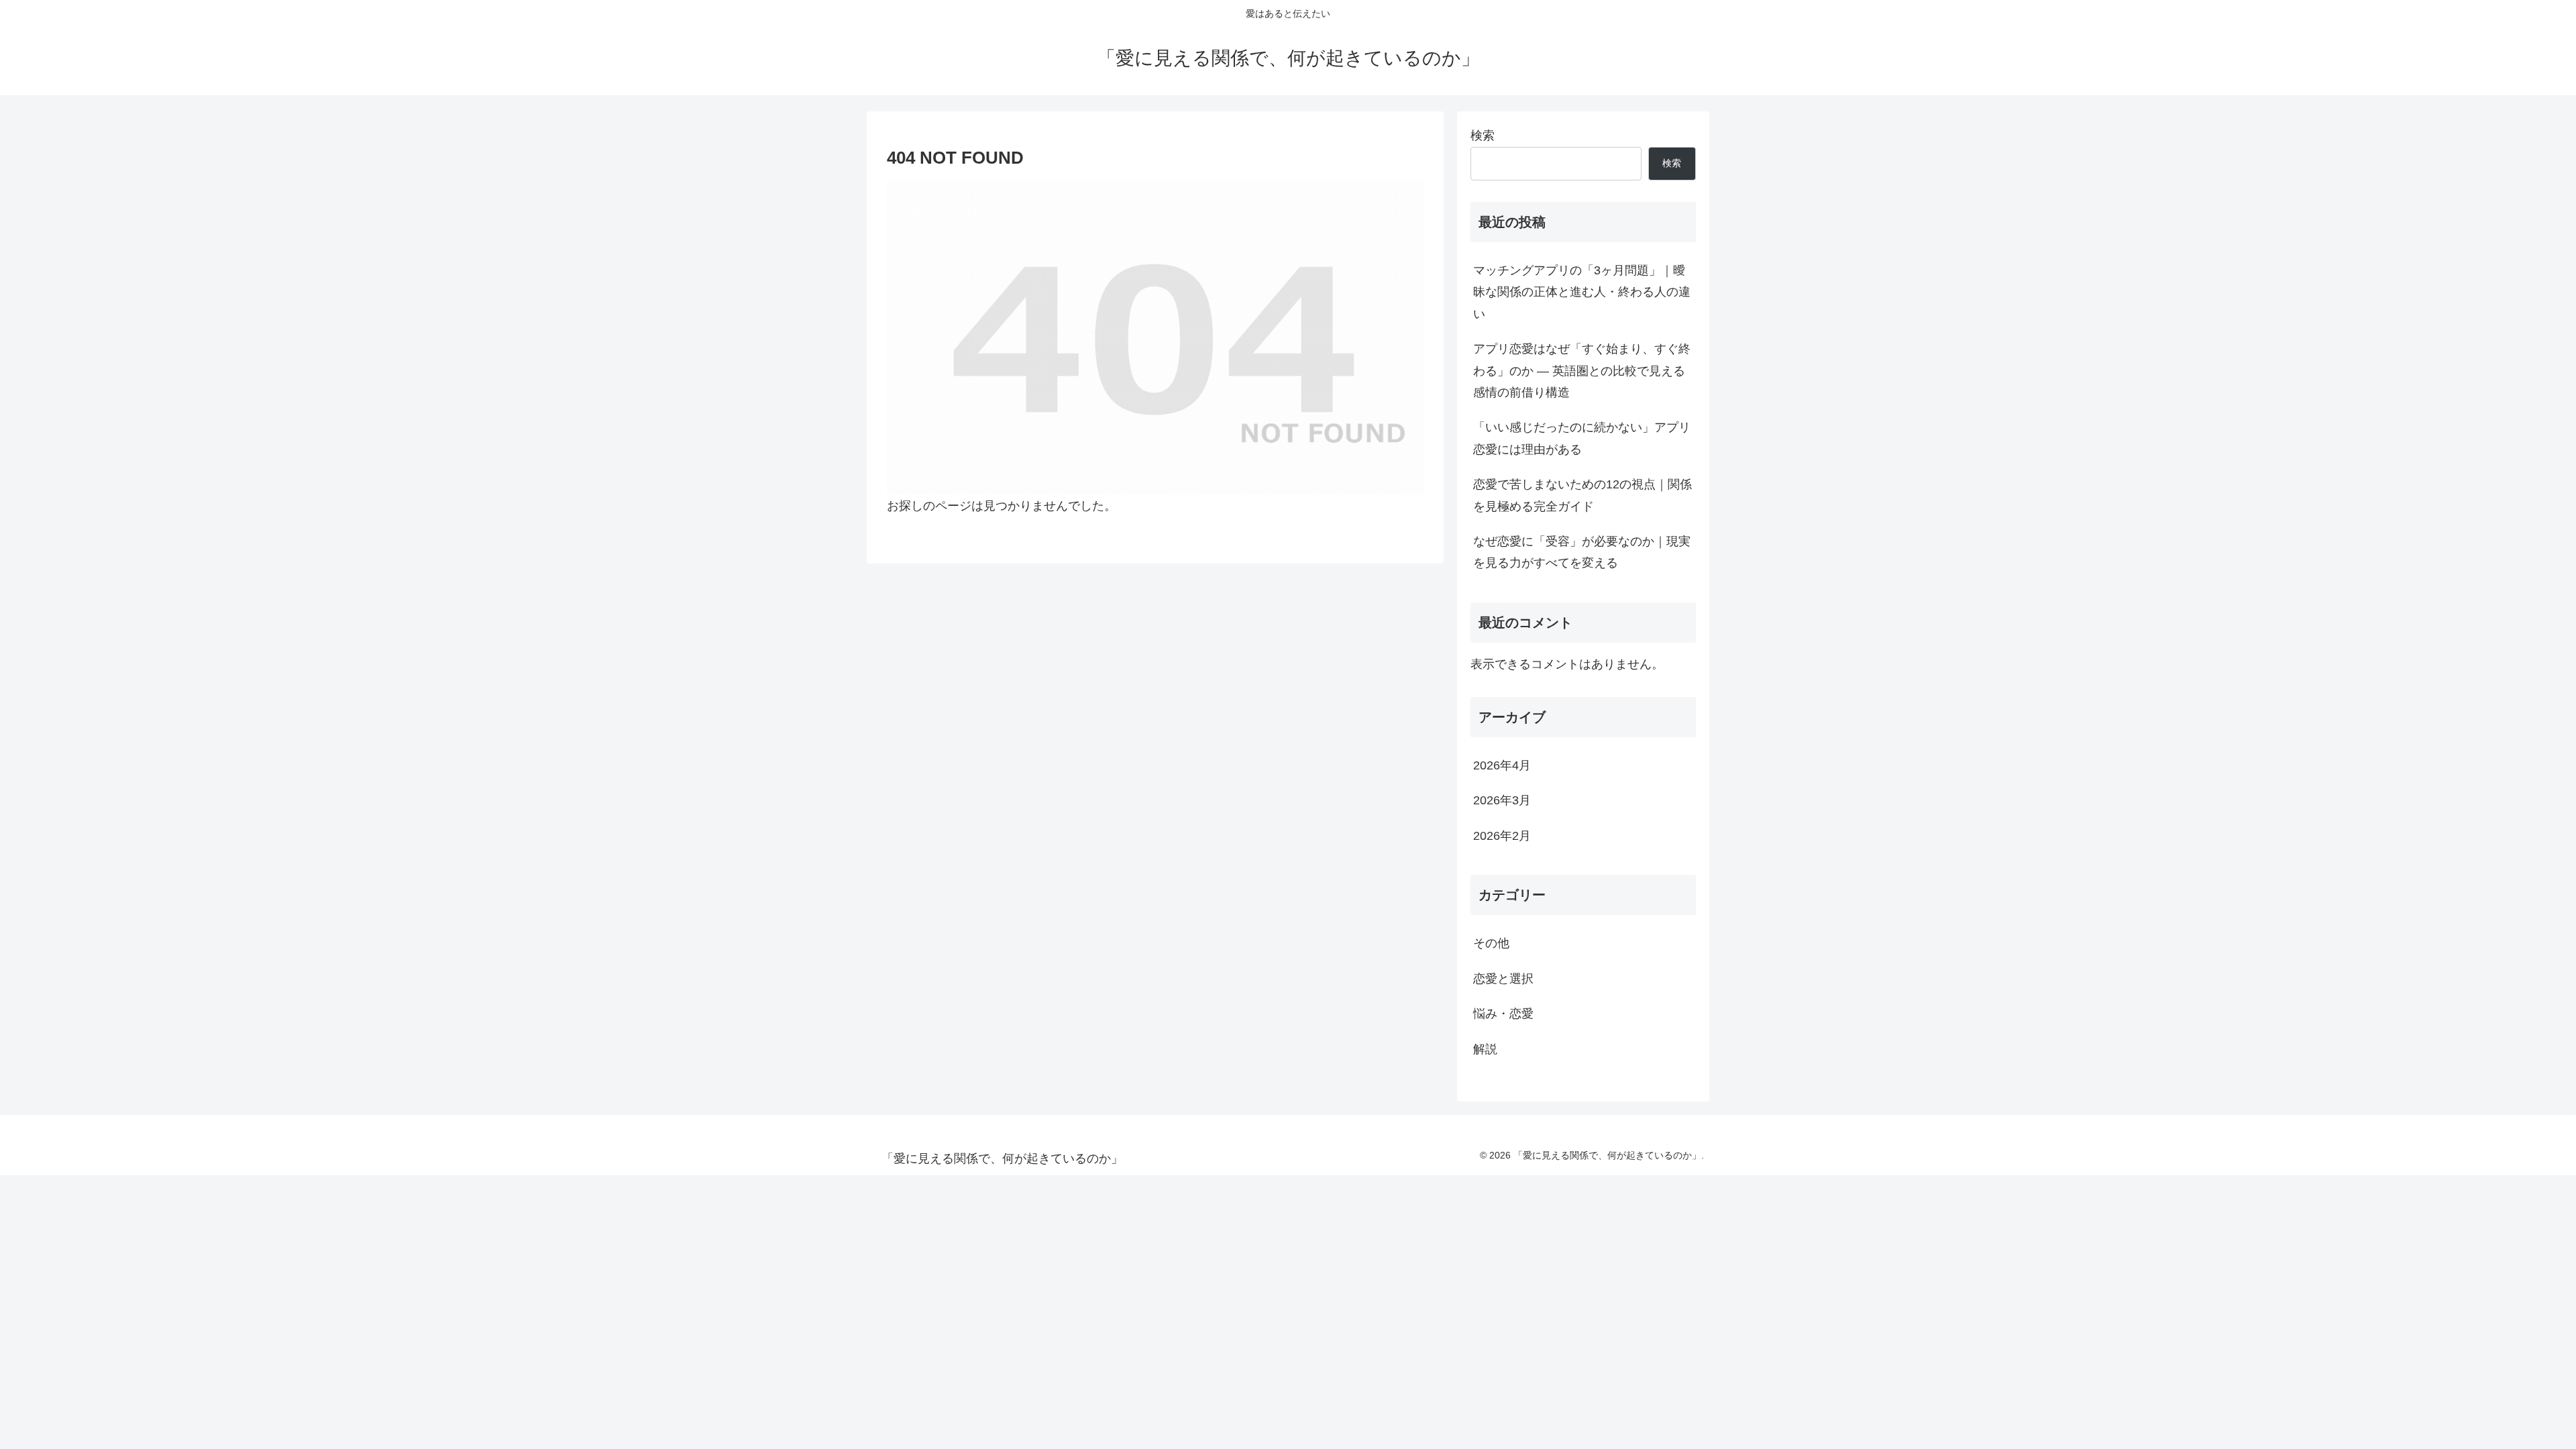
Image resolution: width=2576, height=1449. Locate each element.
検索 (1483, 136)
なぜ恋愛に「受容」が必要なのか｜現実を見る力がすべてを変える (1582, 552)
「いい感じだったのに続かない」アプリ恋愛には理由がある (1582, 438)
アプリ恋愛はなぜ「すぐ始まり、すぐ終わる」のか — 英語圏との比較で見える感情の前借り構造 (1582, 371)
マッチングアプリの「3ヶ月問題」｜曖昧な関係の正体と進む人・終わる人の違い (1582, 292)
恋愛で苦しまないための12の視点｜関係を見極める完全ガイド (1582, 495)
